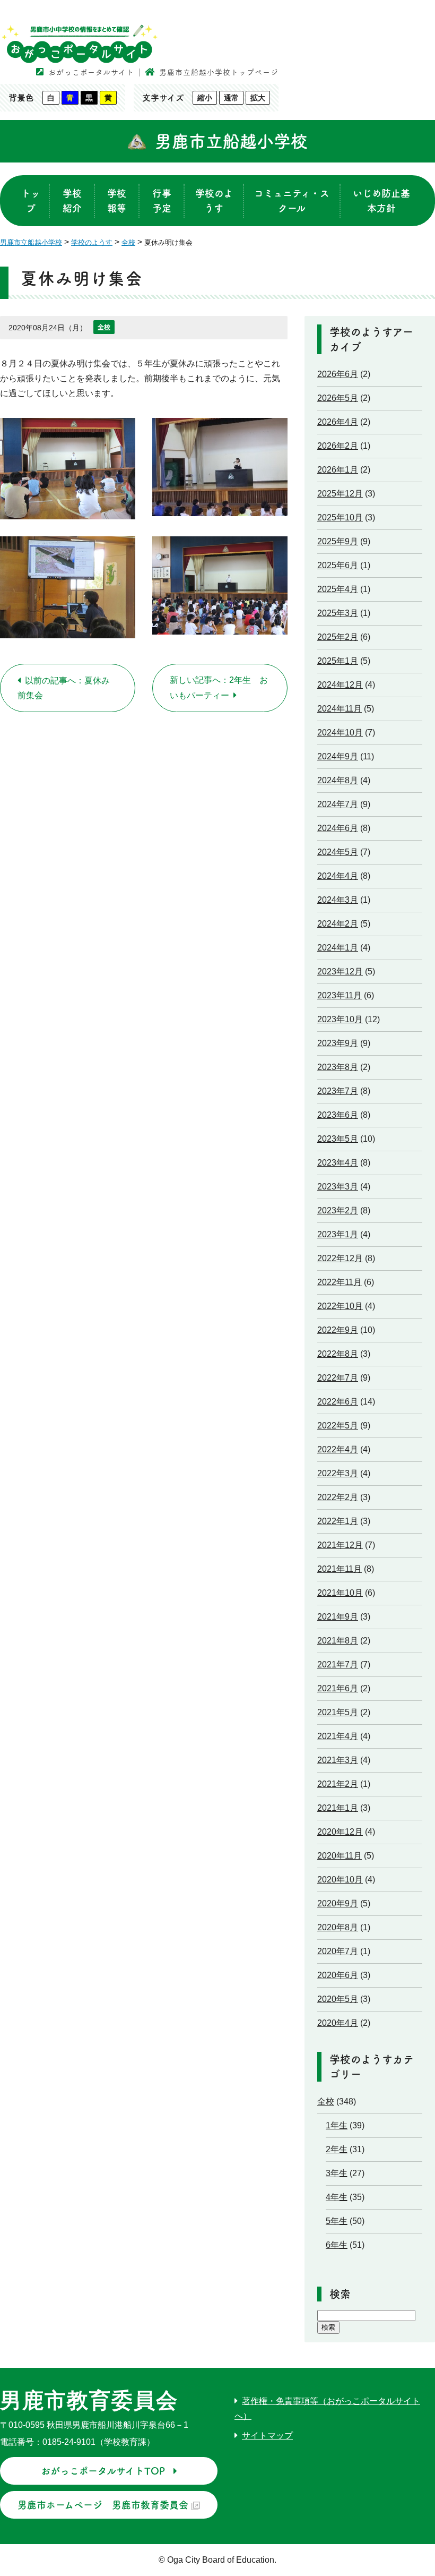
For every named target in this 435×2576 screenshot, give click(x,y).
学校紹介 (72, 201)
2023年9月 (338, 1043)
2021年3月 (338, 1760)
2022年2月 (338, 1497)
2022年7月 (338, 1378)
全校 (104, 327)
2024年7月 (338, 804)
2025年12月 (340, 494)
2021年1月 (338, 1808)
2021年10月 (340, 1593)
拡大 (258, 98)
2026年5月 (338, 398)
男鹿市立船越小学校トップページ (219, 72)
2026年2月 (338, 446)
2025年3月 (338, 613)
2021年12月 (340, 1545)
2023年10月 (340, 1019)
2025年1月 (338, 661)
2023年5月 (338, 1139)
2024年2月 (338, 924)
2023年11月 (340, 995)
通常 (231, 98)
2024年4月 (338, 876)
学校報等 (117, 201)
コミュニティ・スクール (292, 201)
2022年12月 (340, 1258)
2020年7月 (338, 1951)
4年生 (337, 2197)
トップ (31, 201)
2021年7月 (338, 1664)
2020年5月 (338, 1999)
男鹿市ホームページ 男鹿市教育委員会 (103, 2505)
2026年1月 (338, 470)
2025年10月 (340, 517)
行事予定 (162, 201)
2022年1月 (338, 1521)
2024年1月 (338, 948)
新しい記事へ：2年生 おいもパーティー (219, 688)
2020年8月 (338, 1927)
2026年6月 (338, 374)
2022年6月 (338, 1402)
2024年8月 (338, 780)
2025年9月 (338, 541)
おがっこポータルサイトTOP (103, 2471)
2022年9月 (338, 1330)
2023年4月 (338, 1163)
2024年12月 (340, 685)
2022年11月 (340, 1282)
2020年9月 (338, 1903)
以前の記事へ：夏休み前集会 (64, 688)
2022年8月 (338, 1354)
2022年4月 (338, 1449)
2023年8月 (338, 1067)
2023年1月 (338, 1234)
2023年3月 (338, 1187)
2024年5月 (338, 852)
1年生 (337, 2125)
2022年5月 (338, 1426)
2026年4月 (338, 422)
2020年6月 (338, 1975)
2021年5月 (338, 1712)
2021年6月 (338, 1688)
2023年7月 (338, 1091)
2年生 (337, 2149)
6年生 (337, 2245)
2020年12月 (340, 1832)
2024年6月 (338, 828)
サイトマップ (267, 2436)
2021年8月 (338, 1641)
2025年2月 (338, 637)
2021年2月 (338, 1784)
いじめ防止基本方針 (381, 201)
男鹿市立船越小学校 (231, 141)
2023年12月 (340, 972)
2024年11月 (340, 709)
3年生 (337, 2173)
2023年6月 (338, 1115)
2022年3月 (338, 1473)
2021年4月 (338, 1736)
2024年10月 (340, 733)
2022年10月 (340, 1306)
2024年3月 (338, 900)
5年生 (337, 2221)
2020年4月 (338, 2023)
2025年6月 (338, 565)
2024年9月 (338, 756)
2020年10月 (340, 1880)
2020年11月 (340, 1856)
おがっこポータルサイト (91, 72)
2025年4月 (338, 589)
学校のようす (214, 201)
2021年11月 (340, 1569)
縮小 (205, 98)
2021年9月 (338, 1617)
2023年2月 (338, 1210)
